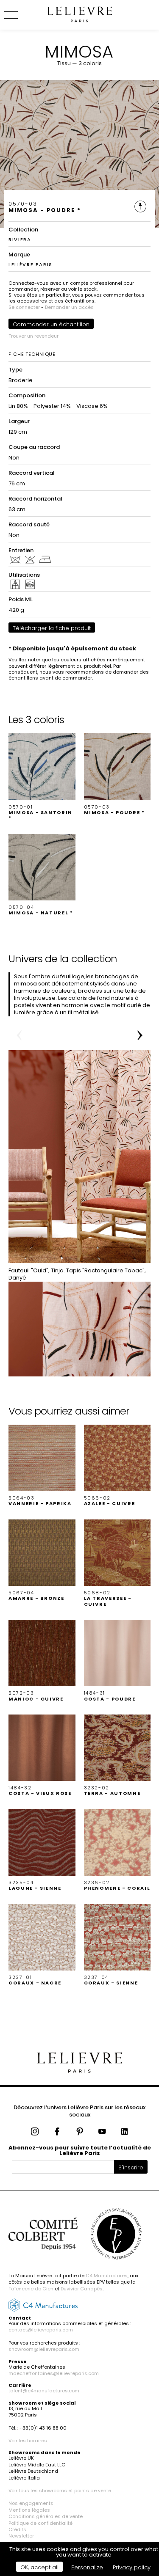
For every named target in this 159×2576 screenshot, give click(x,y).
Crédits (17, 2529)
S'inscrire (131, 2167)
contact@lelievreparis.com (41, 2330)
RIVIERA (20, 239)
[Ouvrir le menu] (21, 15)
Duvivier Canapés (82, 2289)
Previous (19, 1035)
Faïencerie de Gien (31, 2289)
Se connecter (24, 307)
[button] (42, 777)
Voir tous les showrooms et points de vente (60, 2491)
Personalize (87, 2567)
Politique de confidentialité (40, 2523)
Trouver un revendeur (33, 336)
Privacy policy (132, 2567)
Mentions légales (29, 2510)
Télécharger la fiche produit (52, 628)
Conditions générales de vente (46, 2516)
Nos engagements (31, 2503)
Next (140, 1035)
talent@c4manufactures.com (44, 2391)
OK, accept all (39, 2567)
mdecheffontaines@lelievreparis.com (54, 2373)
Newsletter (21, 2536)
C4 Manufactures (107, 2276)
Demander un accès (69, 307)
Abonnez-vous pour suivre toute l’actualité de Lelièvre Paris (80, 2150)
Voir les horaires (28, 2441)
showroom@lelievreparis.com (44, 2349)
